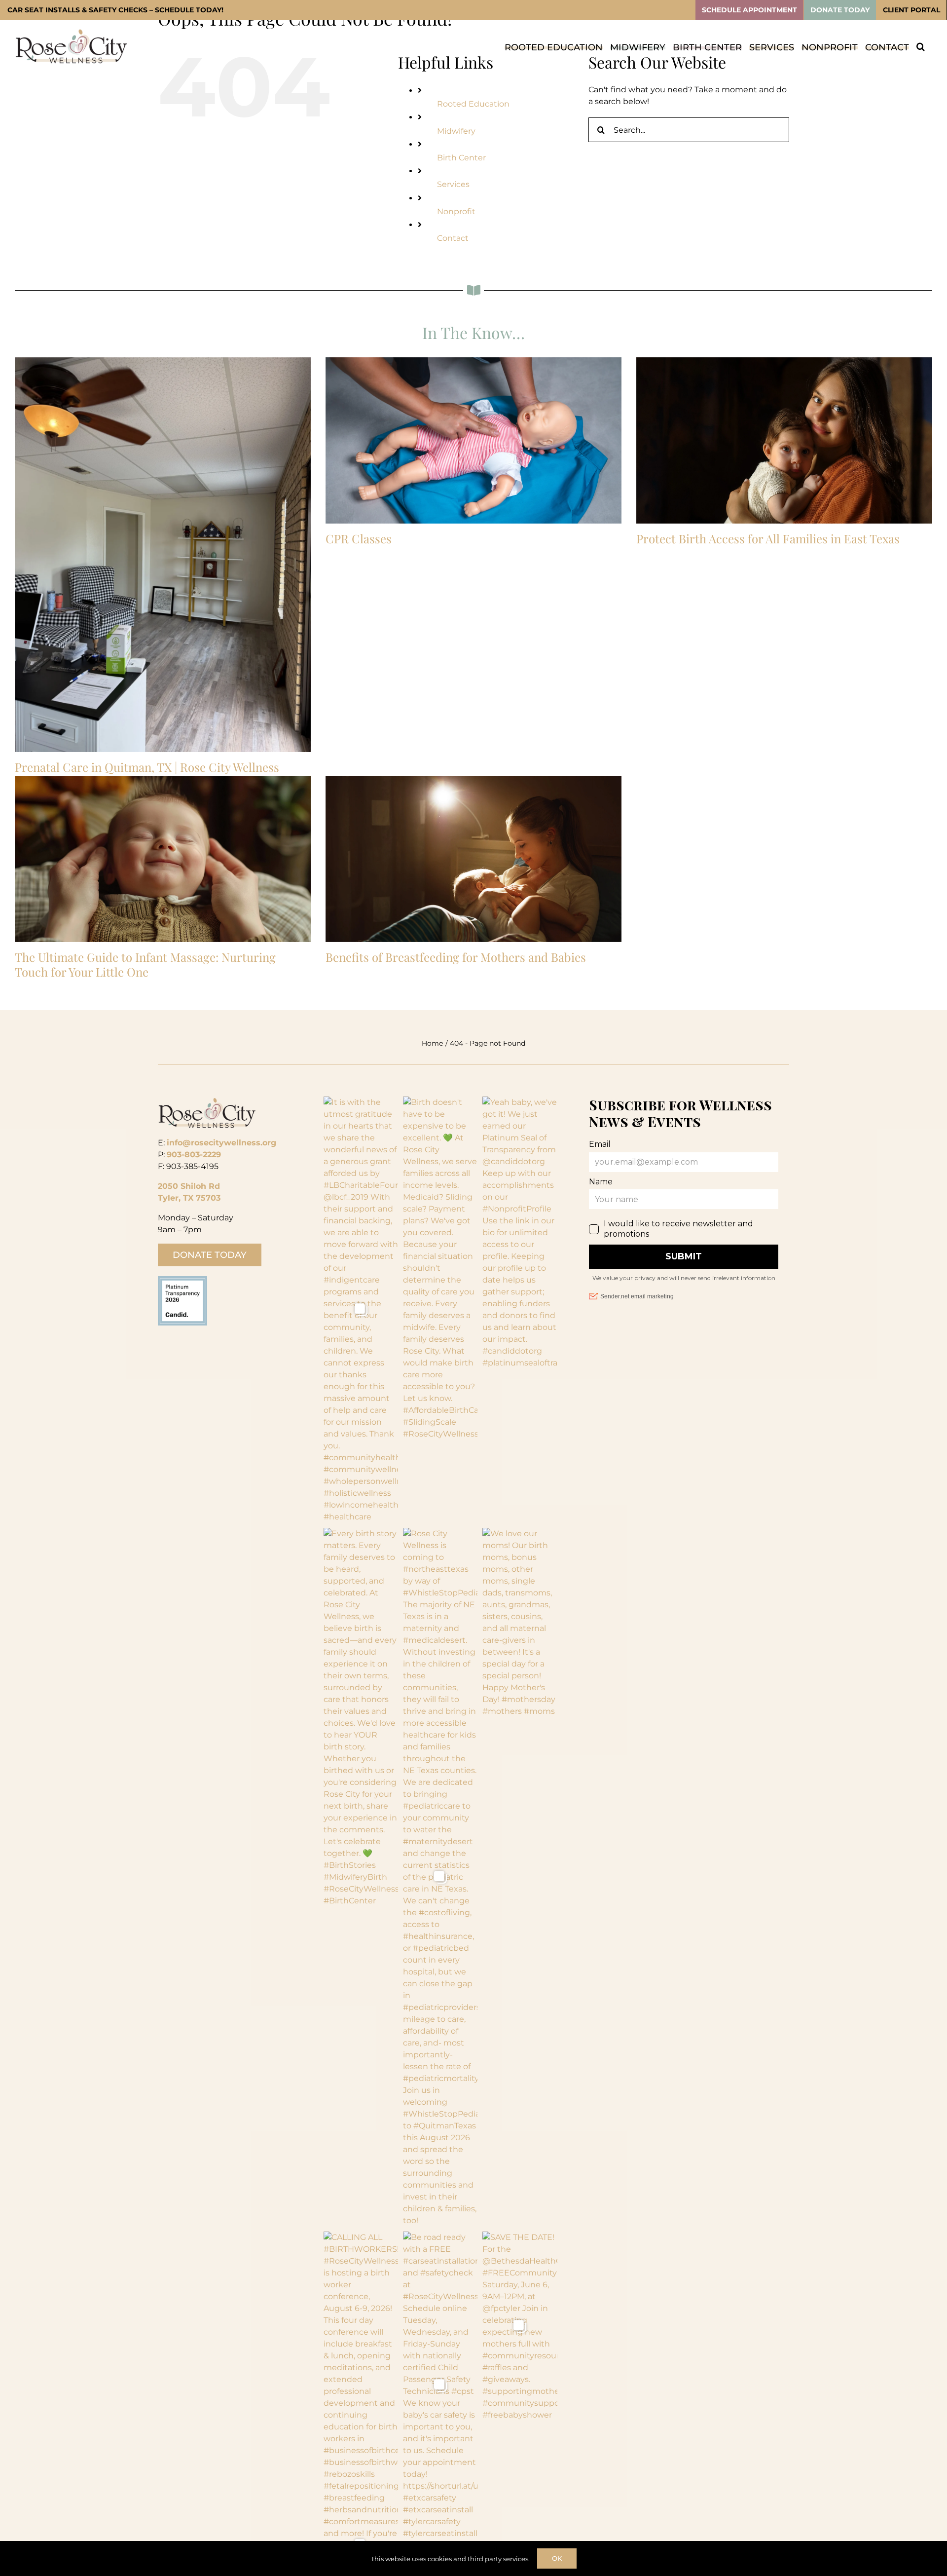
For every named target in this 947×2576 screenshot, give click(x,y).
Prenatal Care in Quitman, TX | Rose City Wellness (147, 767)
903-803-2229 (194, 1155)
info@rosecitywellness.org (221, 1143)
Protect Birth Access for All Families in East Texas (768, 538)
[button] (921, 46)
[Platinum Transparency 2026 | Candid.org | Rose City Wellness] (182, 1280)
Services (453, 184)
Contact (453, 238)
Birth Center (461, 158)
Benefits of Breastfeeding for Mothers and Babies (456, 957)
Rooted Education (473, 104)
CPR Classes (359, 538)
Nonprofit (456, 211)
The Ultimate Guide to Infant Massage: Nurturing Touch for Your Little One (145, 964)
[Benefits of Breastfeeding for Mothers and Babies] (473, 859)
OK (557, 2558)
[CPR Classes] (473, 441)
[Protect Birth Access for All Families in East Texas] (784, 441)
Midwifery (456, 131)
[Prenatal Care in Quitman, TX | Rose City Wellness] (163, 555)
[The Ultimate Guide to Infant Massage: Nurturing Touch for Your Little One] (163, 859)
